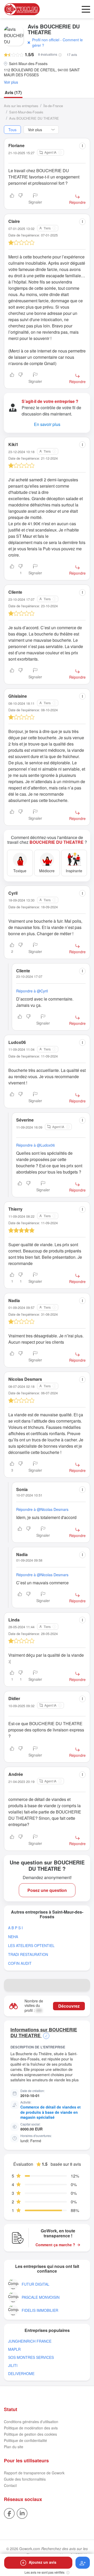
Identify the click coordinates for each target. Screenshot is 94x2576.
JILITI (13, 2366)
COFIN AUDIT (20, 1963)
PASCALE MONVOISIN (41, 2297)
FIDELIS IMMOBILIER (40, 2310)
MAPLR (14, 2349)
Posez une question (47, 1890)
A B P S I (15, 1928)
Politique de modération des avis (31, 2428)
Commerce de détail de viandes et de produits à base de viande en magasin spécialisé (51, 2112)
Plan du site (14, 2447)
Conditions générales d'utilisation (31, 2422)
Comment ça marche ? (55, 2245)
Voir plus (11, 82)
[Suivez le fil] (83, 2563)
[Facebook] (9, 2513)
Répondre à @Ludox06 (36, 1145)
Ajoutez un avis (43, 2562)
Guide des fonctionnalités (25, 2479)
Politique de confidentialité (25, 2440)
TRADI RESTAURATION (28, 1954)
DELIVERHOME (21, 2374)
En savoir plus (47, 424)
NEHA (13, 1937)
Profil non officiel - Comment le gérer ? (57, 42)
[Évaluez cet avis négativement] (21, 199)
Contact (10, 2485)
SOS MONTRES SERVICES (31, 2357)
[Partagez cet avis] (82, 146)
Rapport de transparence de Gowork (34, 2473)
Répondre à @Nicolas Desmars (42, 1509)
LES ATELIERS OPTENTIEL (31, 1946)
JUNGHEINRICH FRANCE (30, 2341)
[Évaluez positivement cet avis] (12, 199)
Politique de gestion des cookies (30, 2434)
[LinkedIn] (22, 2513)
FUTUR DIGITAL (36, 2284)
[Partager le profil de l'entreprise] (84, 1985)
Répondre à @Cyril (32, 991)
